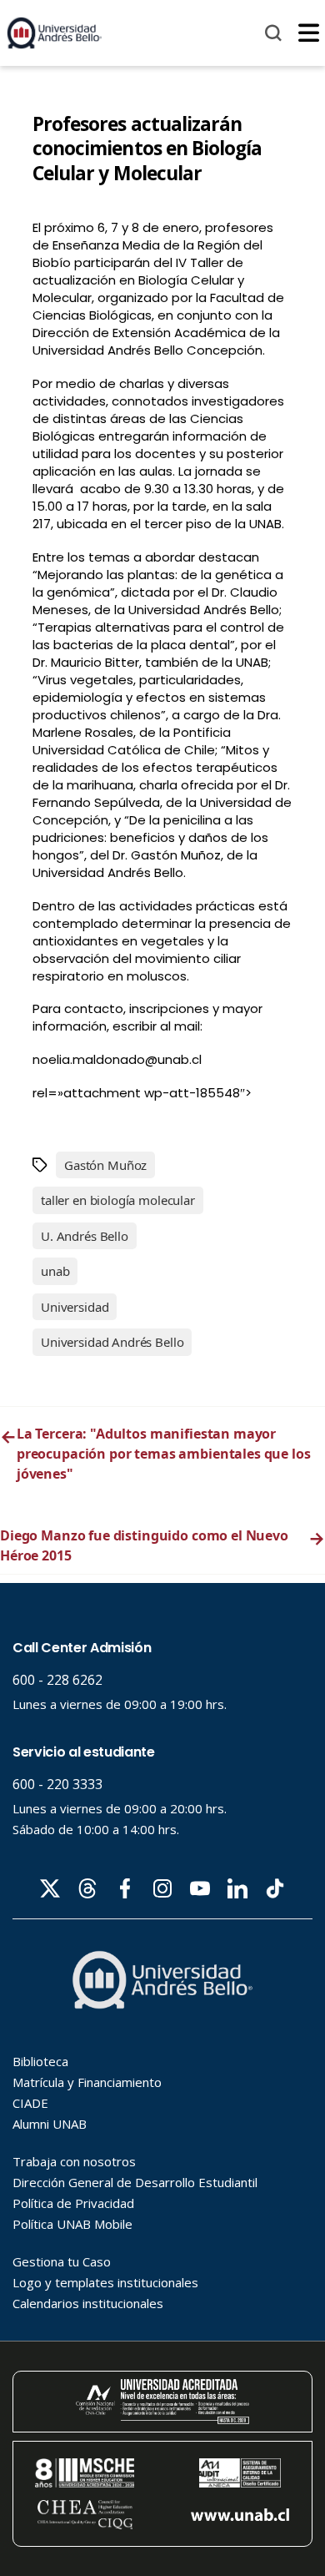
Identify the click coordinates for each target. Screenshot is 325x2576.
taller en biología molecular (118, 1200)
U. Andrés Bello (85, 1236)
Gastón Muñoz (105, 1165)
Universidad (75, 1307)
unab (55, 1271)
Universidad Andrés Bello (112, 1342)
